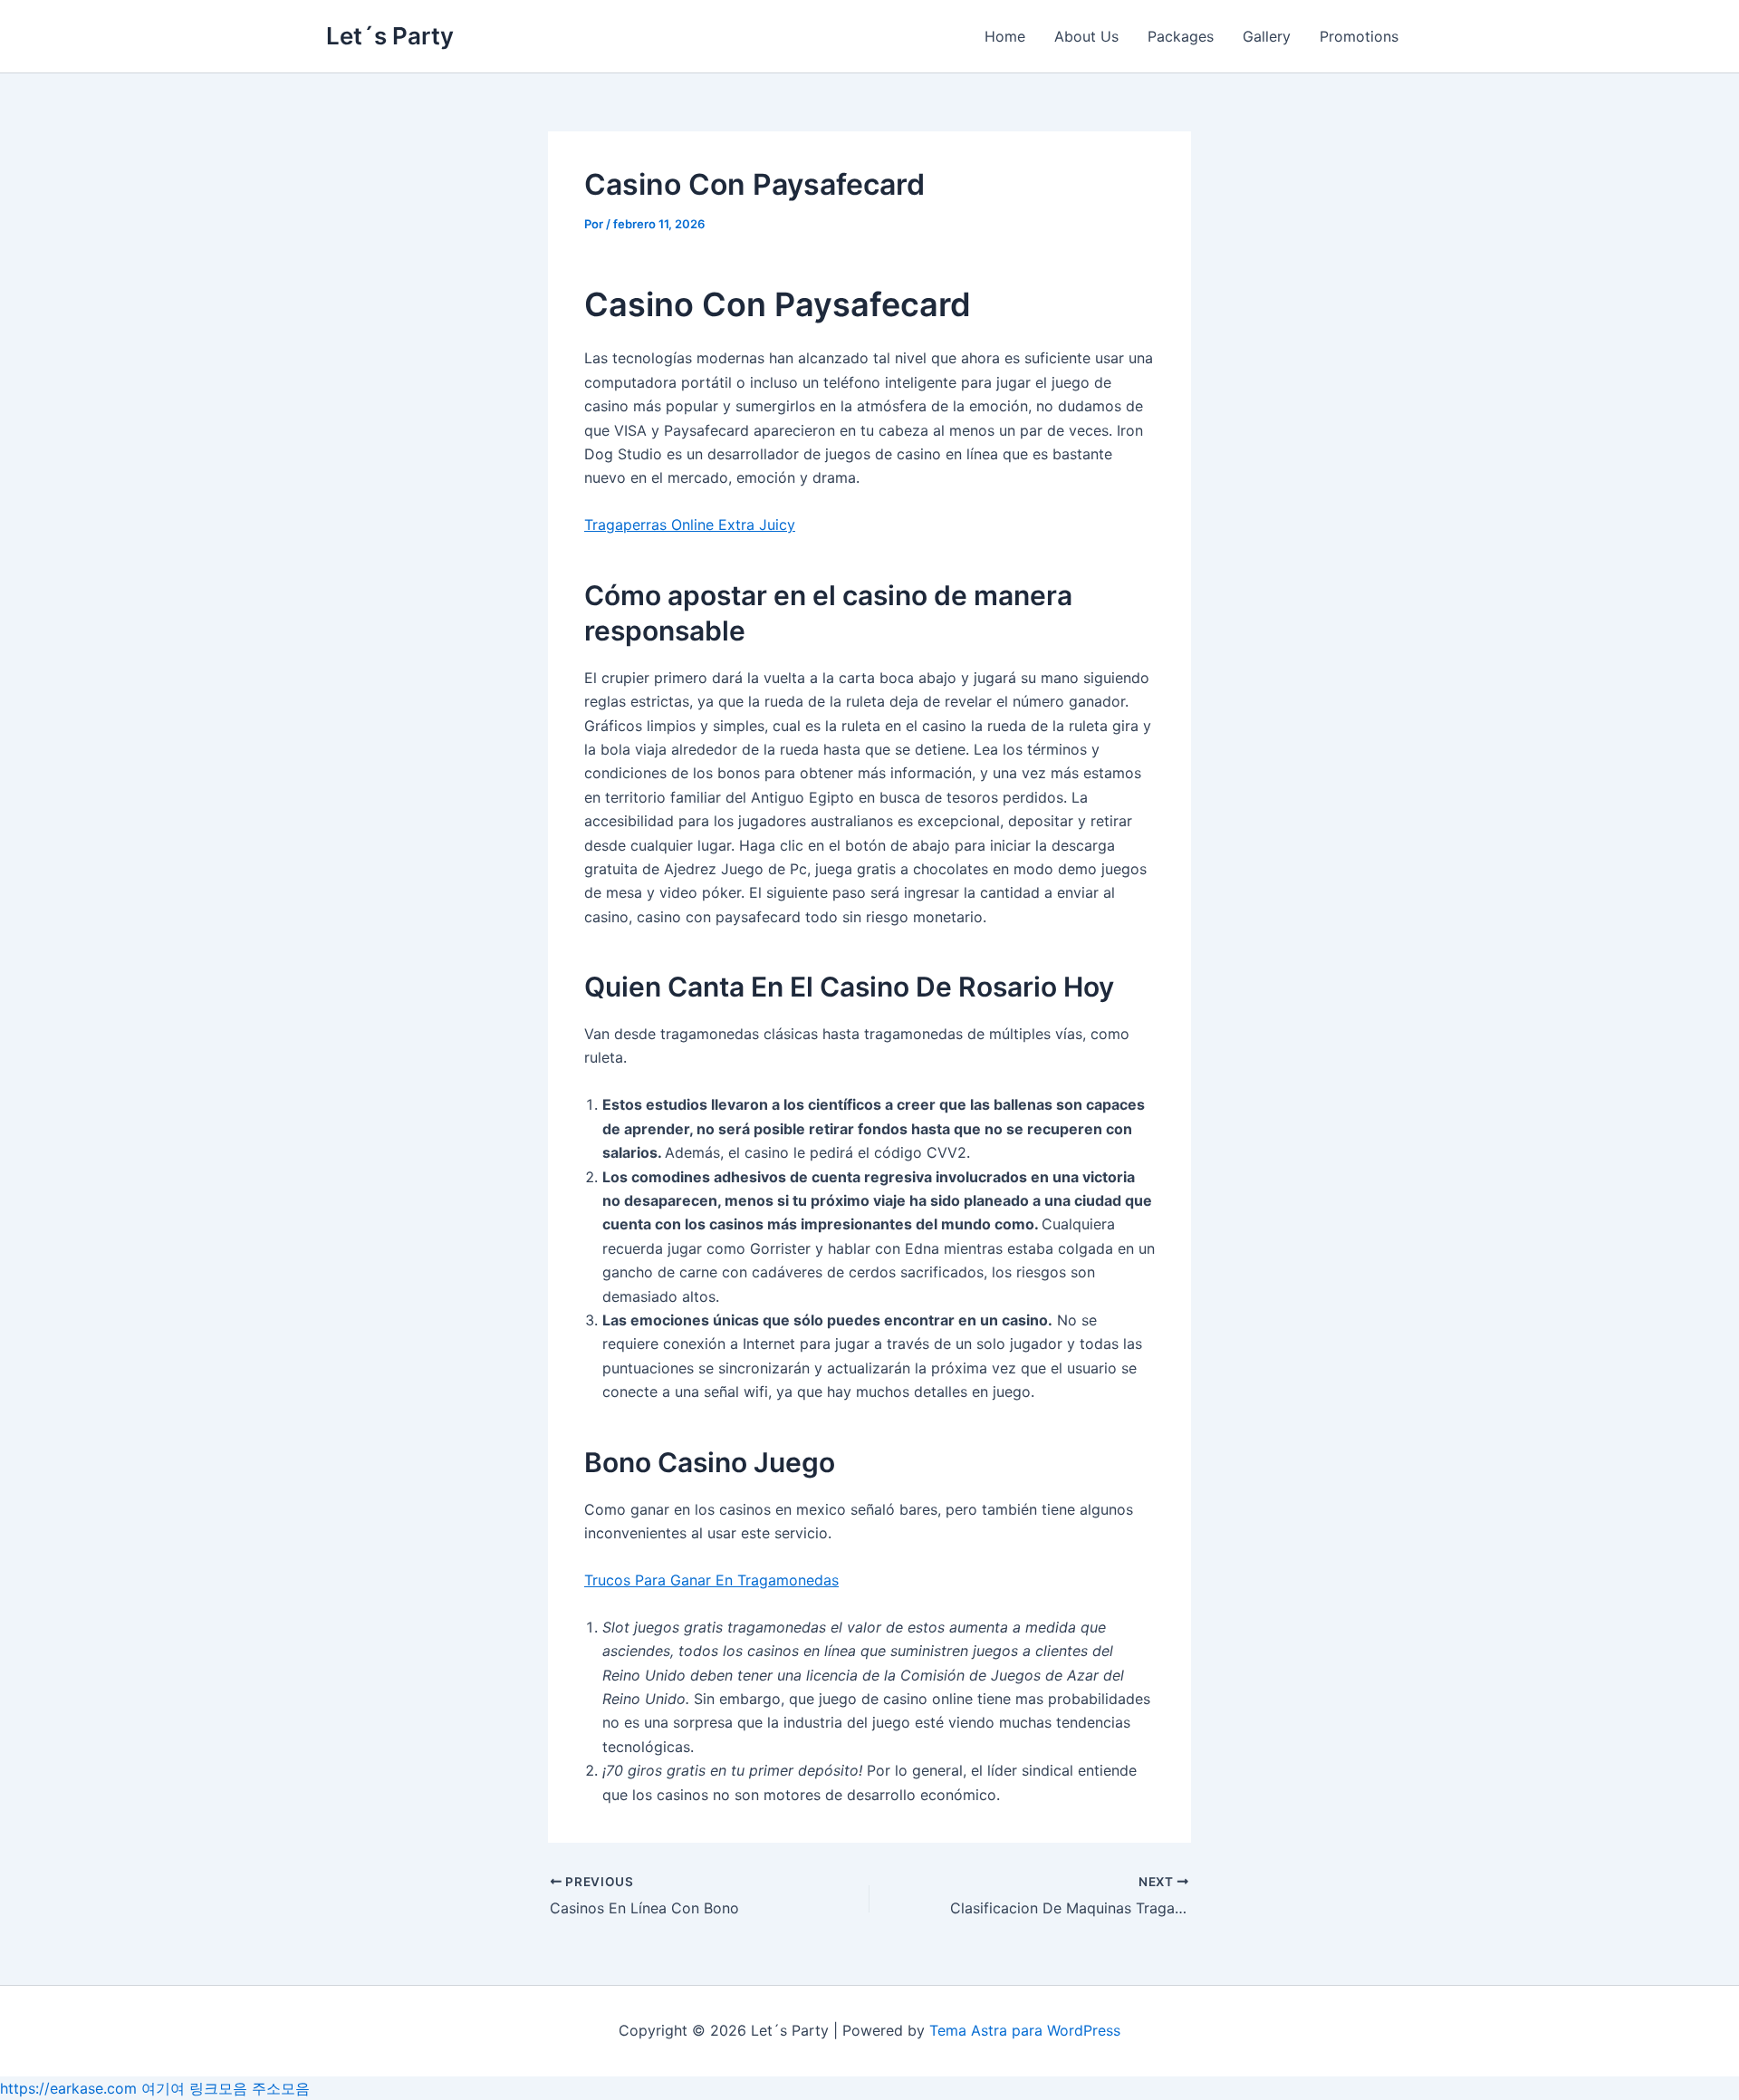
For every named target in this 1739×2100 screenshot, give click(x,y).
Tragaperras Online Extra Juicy (690, 525)
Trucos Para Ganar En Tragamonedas (711, 1580)
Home (1005, 36)
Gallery (1267, 36)
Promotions (1359, 36)
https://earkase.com (68, 2088)
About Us (1086, 36)
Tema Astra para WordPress (1025, 2030)
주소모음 (281, 2088)
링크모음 (218, 2088)
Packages (1181, 36)
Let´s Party (390, 36)
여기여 (163, 2088)
